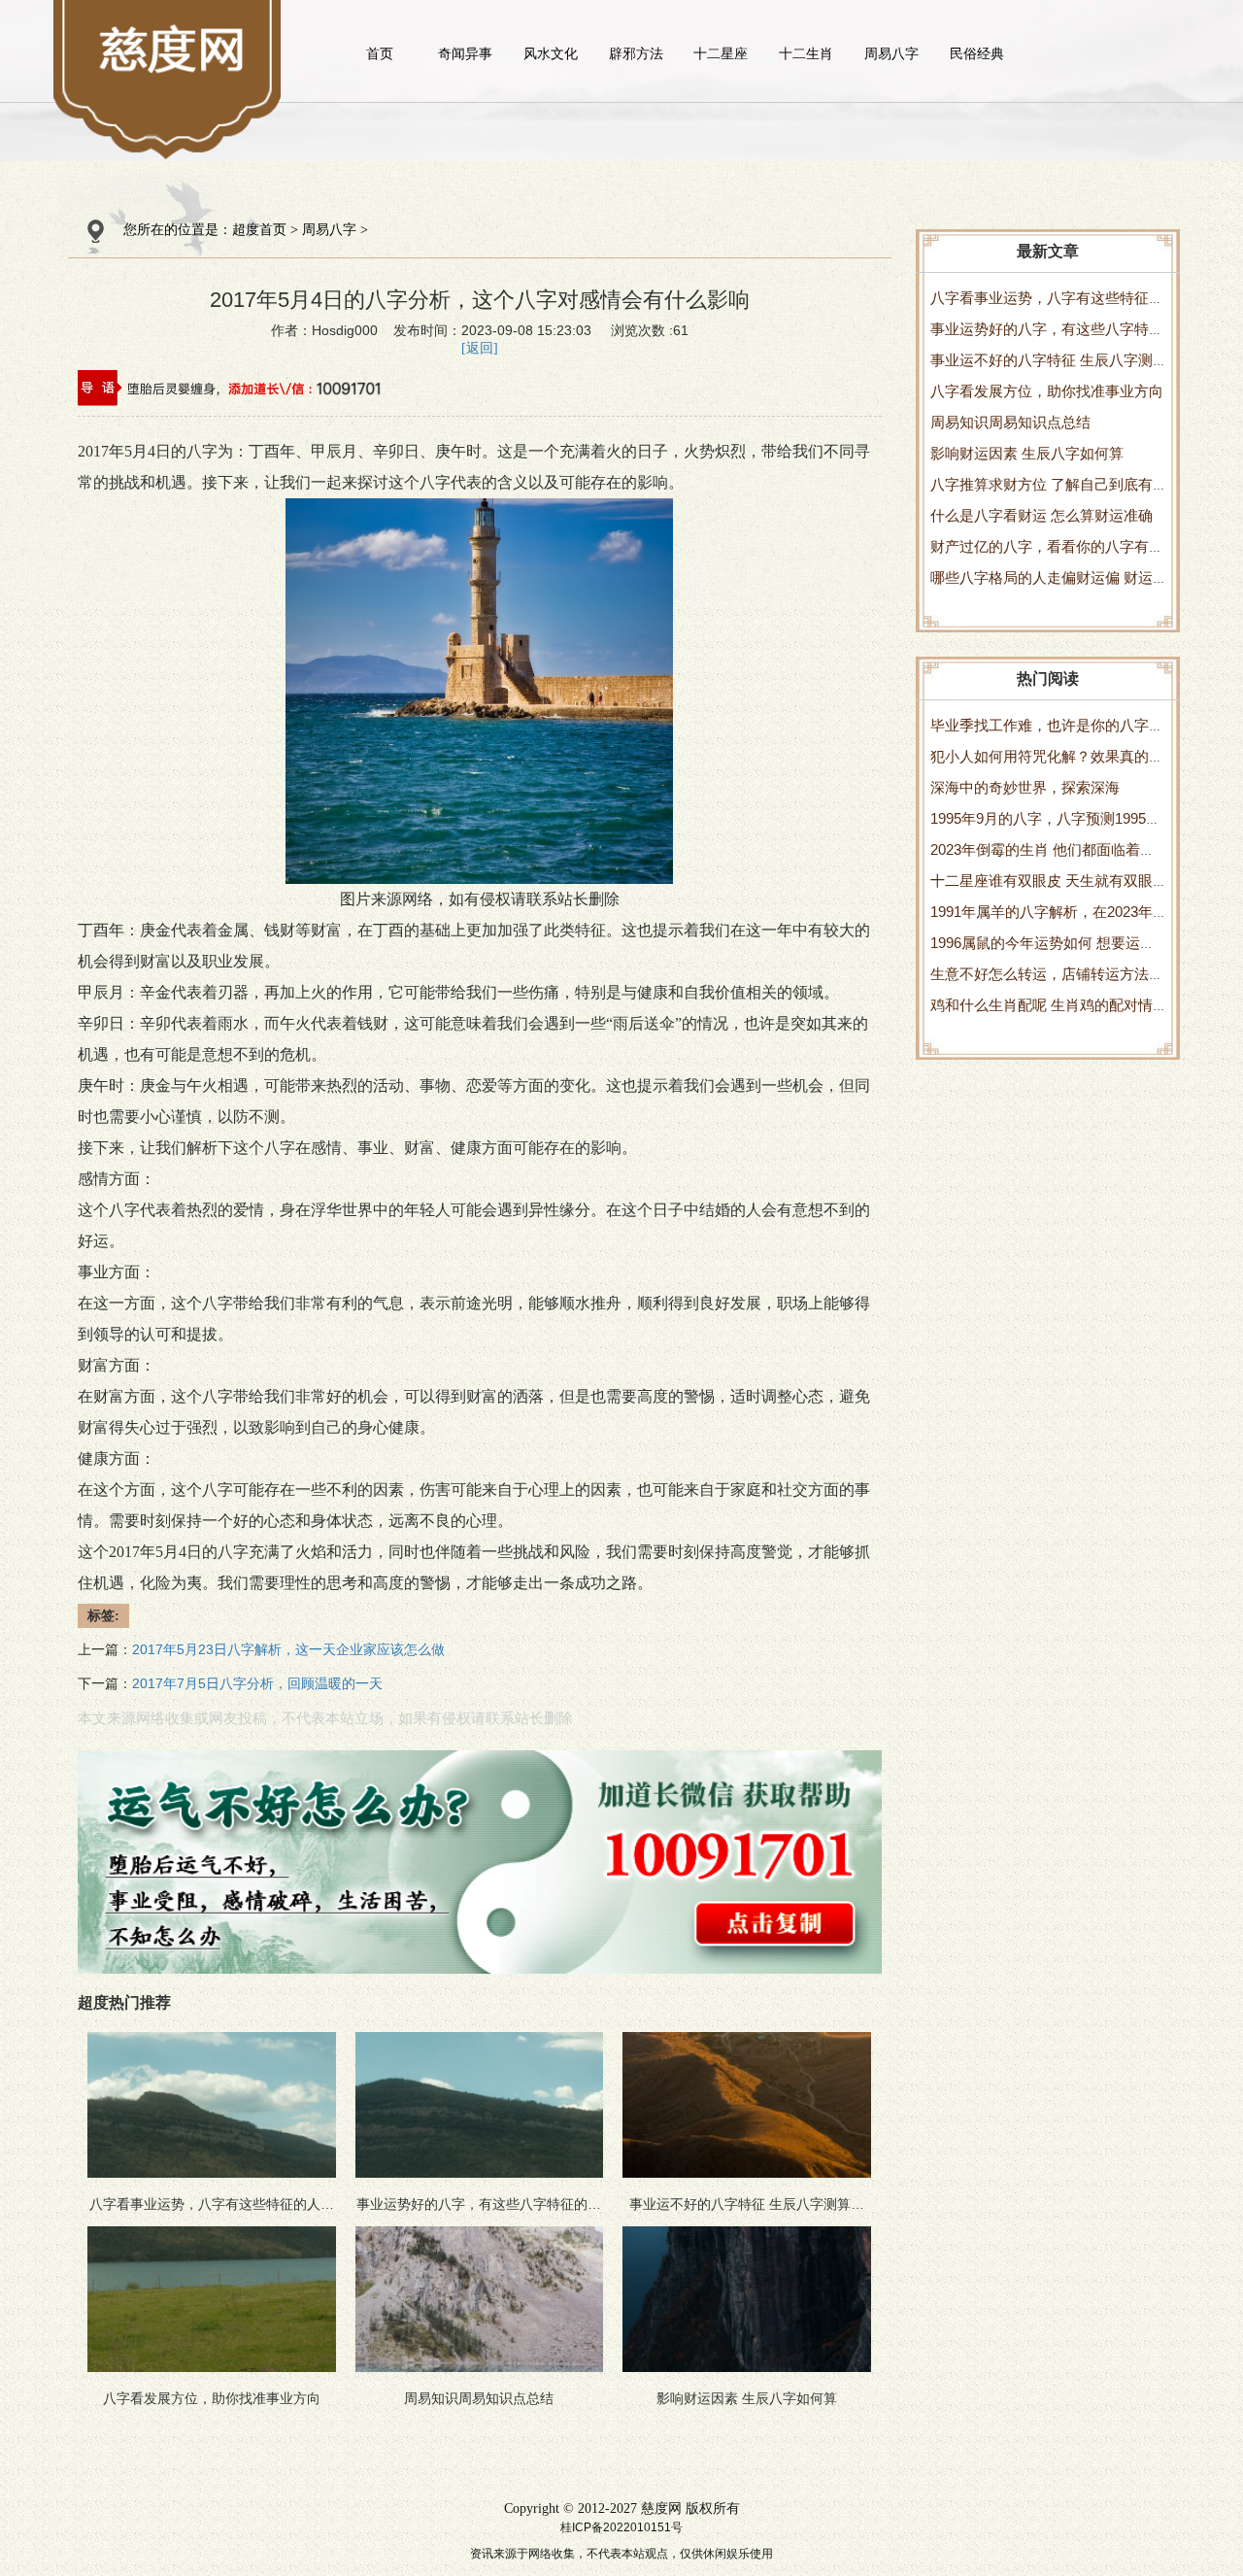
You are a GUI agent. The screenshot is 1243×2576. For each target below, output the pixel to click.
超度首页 (259, 230)
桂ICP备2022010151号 (621, 2527)
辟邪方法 (636, 53)
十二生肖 (806, 53)
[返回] (480, 348)
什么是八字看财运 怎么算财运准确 (1041, 515)
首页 (380, 53)
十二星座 (721, 53)
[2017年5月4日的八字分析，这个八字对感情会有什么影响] (173, 49)
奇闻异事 (465, 53)
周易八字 (891, 53)
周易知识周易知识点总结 (1010, 422)
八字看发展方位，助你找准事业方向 (1047, 391)
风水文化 (551, 53)
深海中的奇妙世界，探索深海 (1025, 787)
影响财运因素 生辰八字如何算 (1027, 453)
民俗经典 (977, 53)
